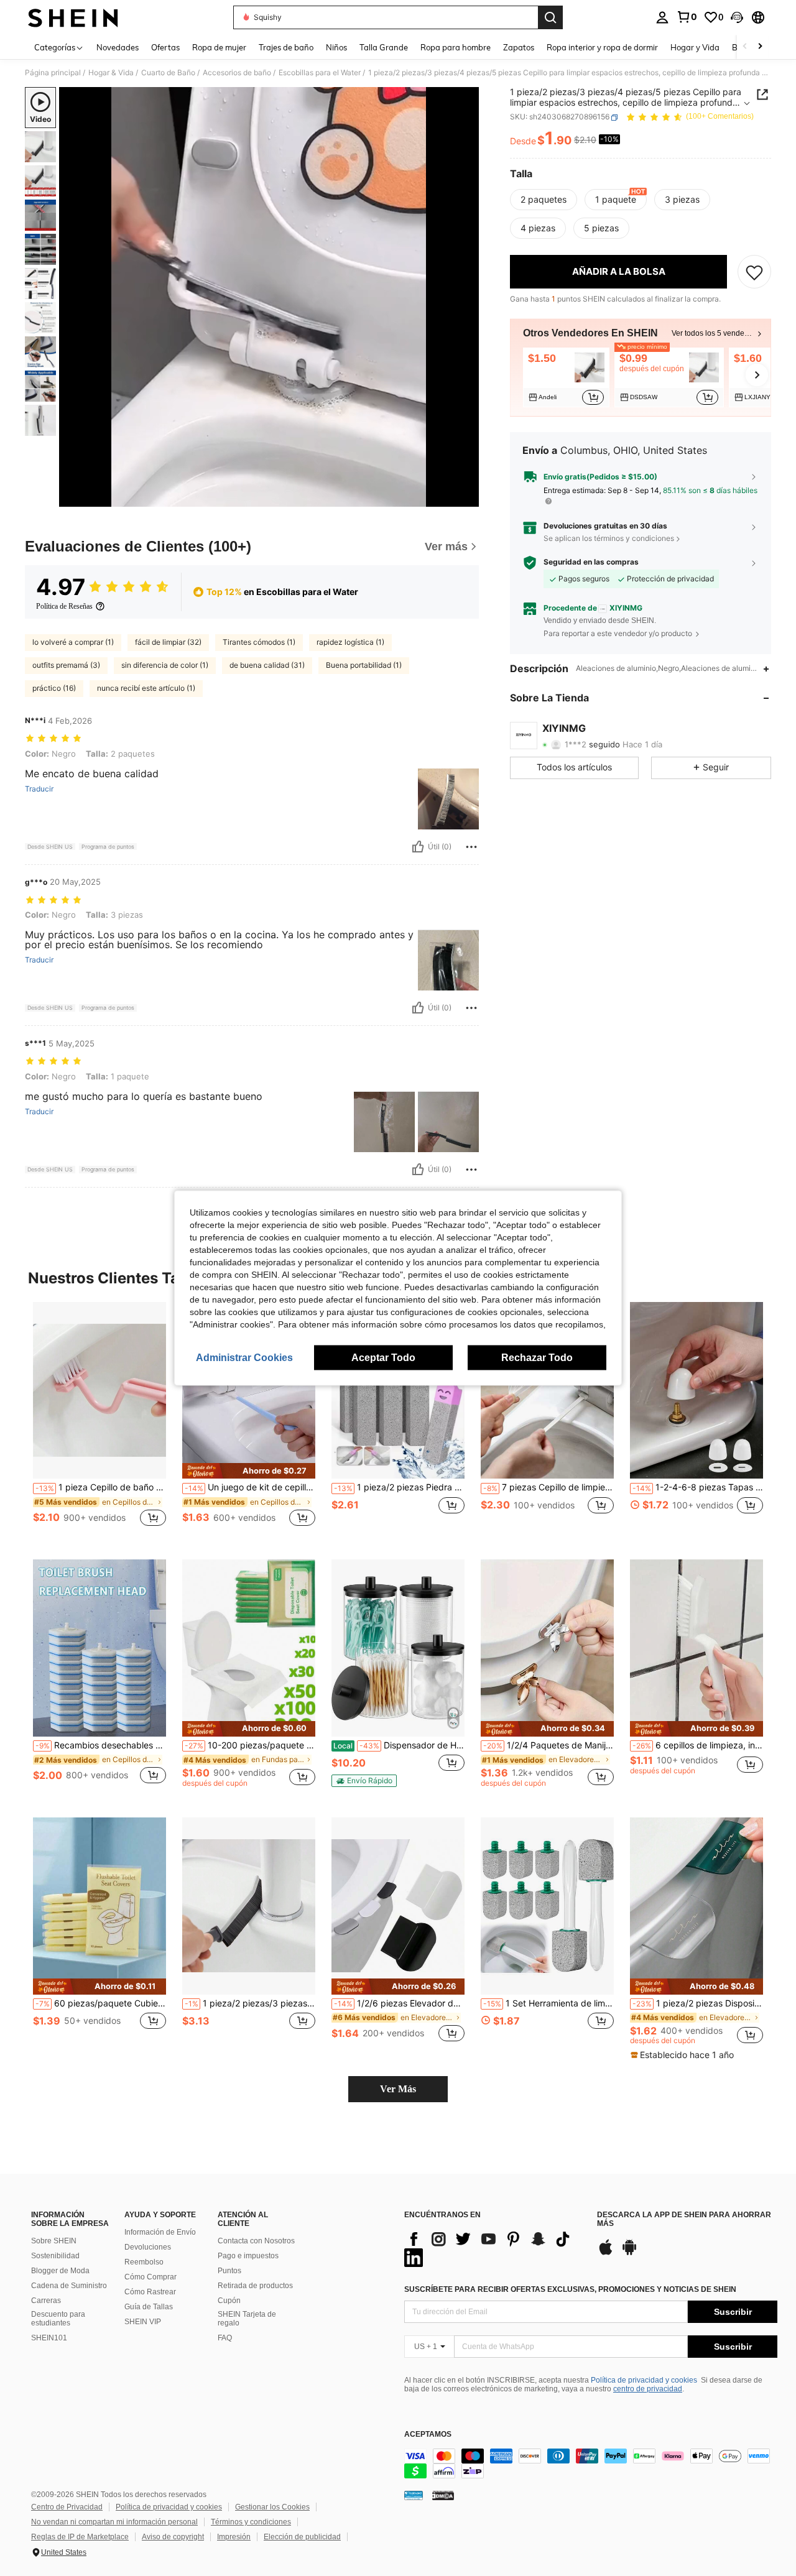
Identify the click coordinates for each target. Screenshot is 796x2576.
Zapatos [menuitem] (519, 47)
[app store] (606, 2253)
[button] (737, 17)
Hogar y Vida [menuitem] (695, 47)
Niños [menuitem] (336, 47)
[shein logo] (73, 17)
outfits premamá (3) (66, 665)
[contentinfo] (591, 2463)
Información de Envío (160, 2232)
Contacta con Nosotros (256, 2241)
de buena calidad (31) (267, 665)
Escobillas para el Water (320, 73)
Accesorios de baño (237, 73)
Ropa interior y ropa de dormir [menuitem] (602, 47)
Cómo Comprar (150, 2277)
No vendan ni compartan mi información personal (114, 2522)
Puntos (229, 2271)
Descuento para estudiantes (58, 2319)
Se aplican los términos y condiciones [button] (609, 538)
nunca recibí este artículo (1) (146, 688)
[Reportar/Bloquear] (471, 847)
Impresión (234, 2537)
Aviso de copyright (173, 2537)
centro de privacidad (648, 2389)
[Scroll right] (760, 47)
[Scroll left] (745, 47)
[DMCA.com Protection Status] (443, 2495)
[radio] (544, 200)
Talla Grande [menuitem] (384, 47)
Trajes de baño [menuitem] (286, 47)
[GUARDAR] (754, 272)
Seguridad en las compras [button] (591, 563)
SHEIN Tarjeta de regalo (247, 2319)
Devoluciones (148, 2247)
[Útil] (418, 847)
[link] (687, 17)
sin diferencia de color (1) (165, 665)
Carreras (46, 2301)
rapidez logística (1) (350, 642)
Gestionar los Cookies (272, 2507)
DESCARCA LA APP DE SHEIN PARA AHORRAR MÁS (684, 2219)
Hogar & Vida (111, 73)
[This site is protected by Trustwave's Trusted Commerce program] (414, 2495)
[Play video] (269, 297)
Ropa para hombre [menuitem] (456, 47)
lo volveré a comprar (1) (73, 642)
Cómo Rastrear (150, 2292)
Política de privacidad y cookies (644, 2380)
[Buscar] (550, 17)
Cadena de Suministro (69, 2286)
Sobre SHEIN (54, 2241)
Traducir (39, 789)
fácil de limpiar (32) (168, 642)
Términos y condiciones (251, 2522)
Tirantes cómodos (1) (259, 642)
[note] (249, 1471)
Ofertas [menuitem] (165, 47)
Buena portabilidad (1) (364, 665)
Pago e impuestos (248, 2256)
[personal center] (662, 17)
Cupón (229, 2301)
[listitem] (566, 377)
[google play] (629, 2253)
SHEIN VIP (143, 2322)
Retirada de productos (255, 2286)
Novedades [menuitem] (118, 47)
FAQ (225, 2338)
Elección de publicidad (302, 2537)
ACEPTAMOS (428, 2435)
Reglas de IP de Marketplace (80, 2537)
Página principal (53, 73)
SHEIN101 (49, 2338)
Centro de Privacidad (67, 2507)
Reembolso (144, 2262)
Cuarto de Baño (168, 73)
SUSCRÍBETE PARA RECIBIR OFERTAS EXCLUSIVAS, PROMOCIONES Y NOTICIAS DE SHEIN (570, 2289)
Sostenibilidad (55, 2256)
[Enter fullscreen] (466, 497)
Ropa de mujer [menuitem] (219, 47)
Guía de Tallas (149, 2307)
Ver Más (398, 2089)
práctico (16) (54, 688)
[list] (494, 2248)
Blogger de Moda (60, 2271)
